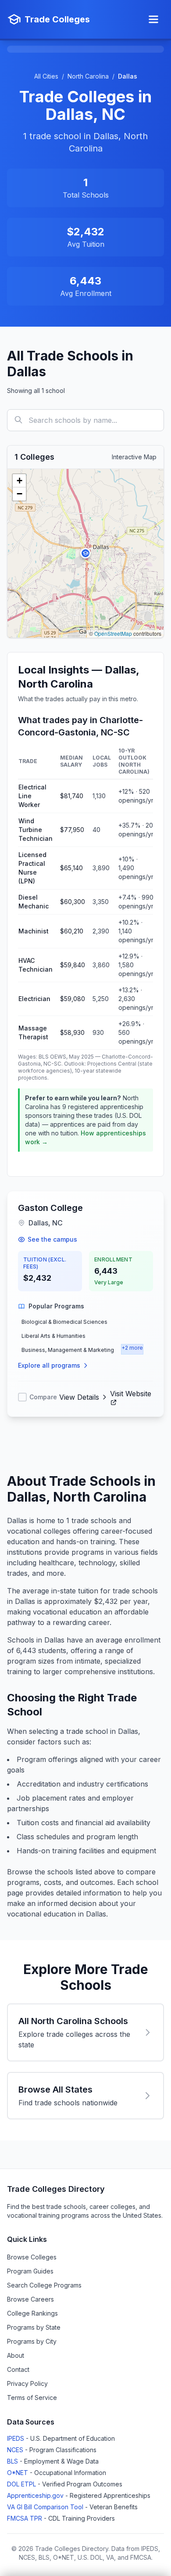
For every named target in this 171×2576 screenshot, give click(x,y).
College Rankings (32, 2313)
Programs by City (32, 2341)
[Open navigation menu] (153, 19)
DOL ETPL (22, 2484)
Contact (18, 2369)
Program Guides (30, 2271)
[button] (85, 553)
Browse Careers (30, 2299)
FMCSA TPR (25, 2518)
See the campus (52, 1239)
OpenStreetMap (113, 633)
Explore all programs (49, 1365)
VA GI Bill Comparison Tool (46, 2507)
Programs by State (34, 2327)
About (16, 2355)
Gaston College (50, 1208)
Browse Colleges (32, 2257)
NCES (16, 2450)
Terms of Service (32, 2398)
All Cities (46, 76)
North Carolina (88, 76)
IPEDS (16, 2438)
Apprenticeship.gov (36, 2495)
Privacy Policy (27, 2383)
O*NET (18, 2473)
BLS (13, 2461)
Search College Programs (44, 2285)
